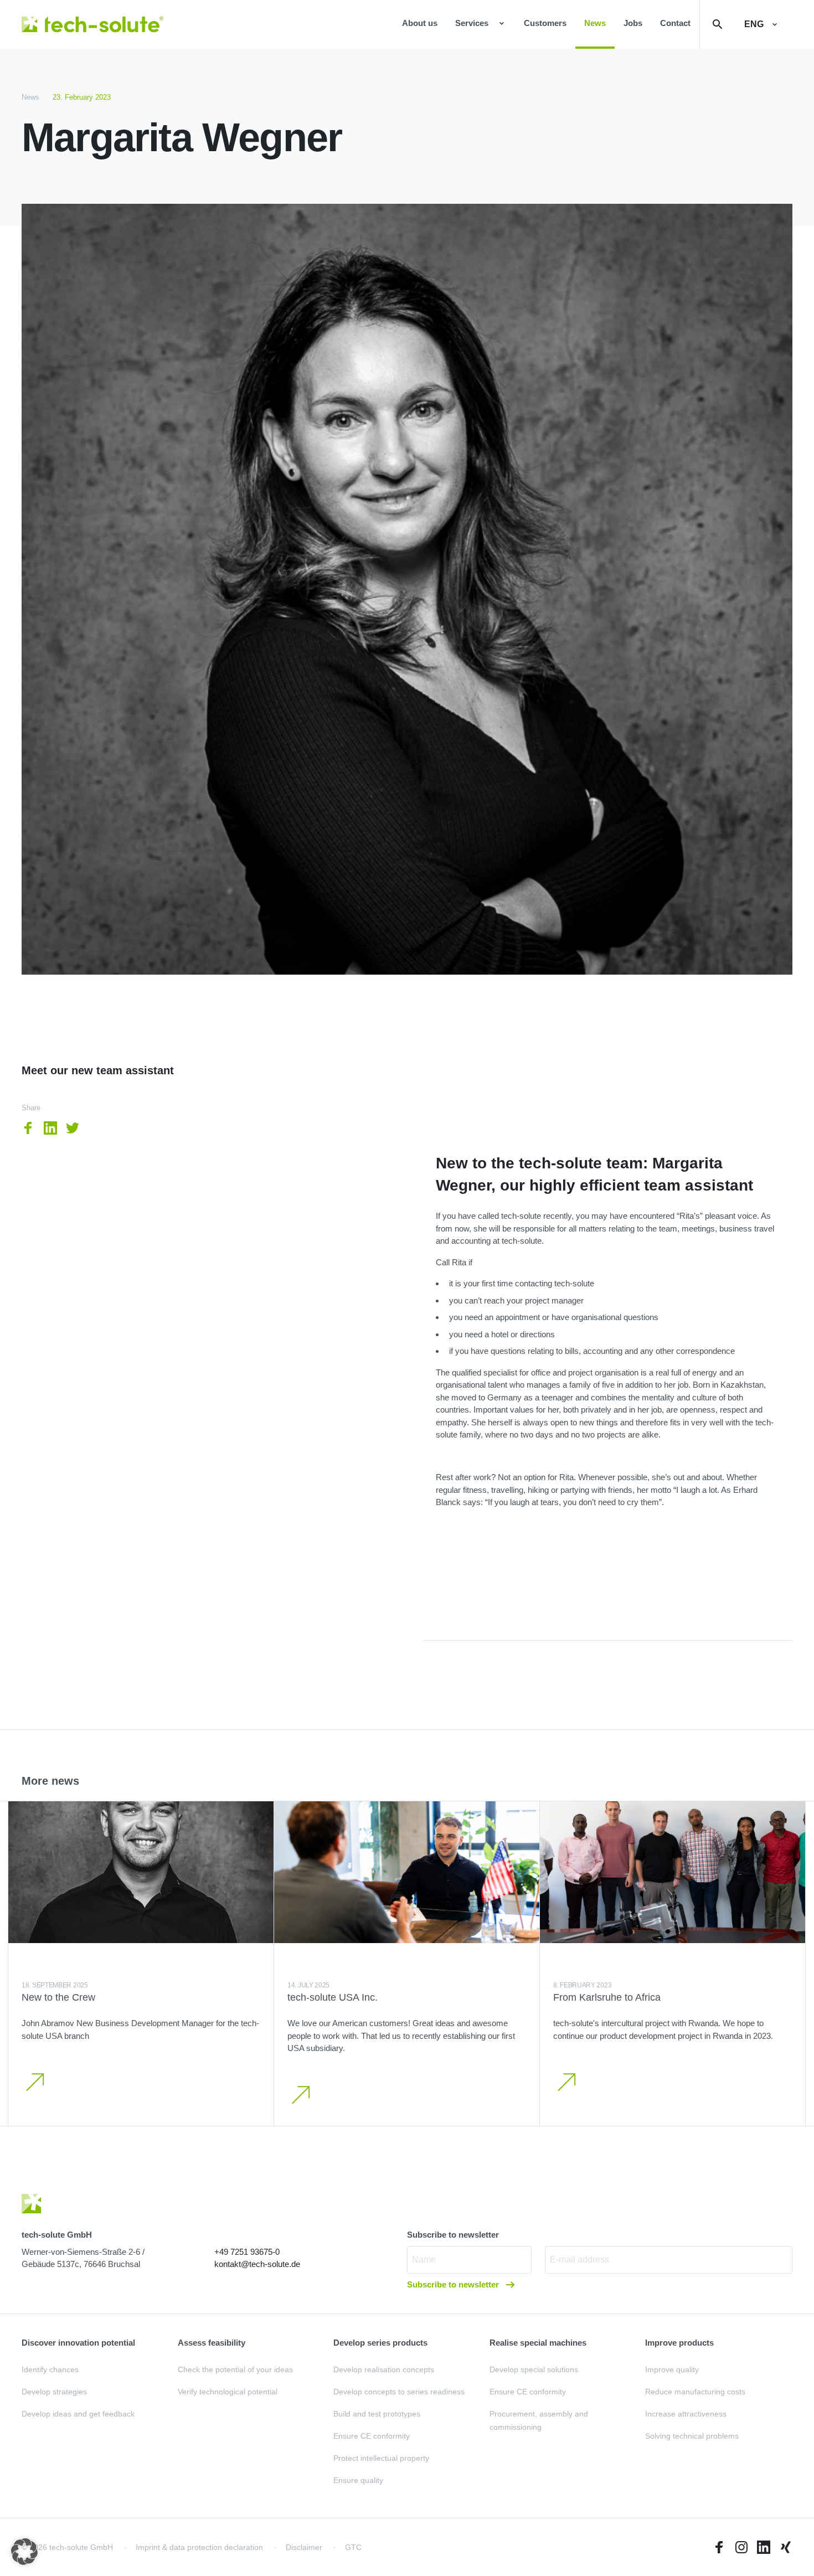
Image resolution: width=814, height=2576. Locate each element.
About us (420, 23)
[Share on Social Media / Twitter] (73, 1128)
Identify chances (50, 2369)
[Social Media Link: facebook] (719, 2547)
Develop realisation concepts (384, 2369)
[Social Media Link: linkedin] (764, 2547)
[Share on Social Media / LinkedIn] (50, 1128)
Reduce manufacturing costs (695, 2392)
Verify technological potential (228, 2392)
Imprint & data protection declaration (199, 2547)
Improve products (679, 2343)
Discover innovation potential (78, 2343)
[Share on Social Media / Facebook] (28, 1128)
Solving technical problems (692, 2436)
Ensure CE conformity (372, 2436)
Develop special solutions (534, 2369)
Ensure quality (358, 2480)
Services (472, 23)
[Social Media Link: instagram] (741, 2547)
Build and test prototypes (377, 2414)
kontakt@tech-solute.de (257, 2264)
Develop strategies (54, 2392)
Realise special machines (538, 2343)
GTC (353, 2547)
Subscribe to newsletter (454, 2284)
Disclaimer (304, 2547)
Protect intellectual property (381, 2458)
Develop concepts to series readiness (399, 2392)
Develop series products (380, 2343)
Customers (545, 23)
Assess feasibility (212, 2343)
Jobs (633, 23)
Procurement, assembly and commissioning (539, 2420)
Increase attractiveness (686, 2414)
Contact (675, 23)
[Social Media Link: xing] (786, 2547)
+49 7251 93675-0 (247, 2252)
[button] (24, 2552)
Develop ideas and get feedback (78, 2414)
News (595, 23)
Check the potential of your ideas (235, 2369)
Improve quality (672, 2369)
